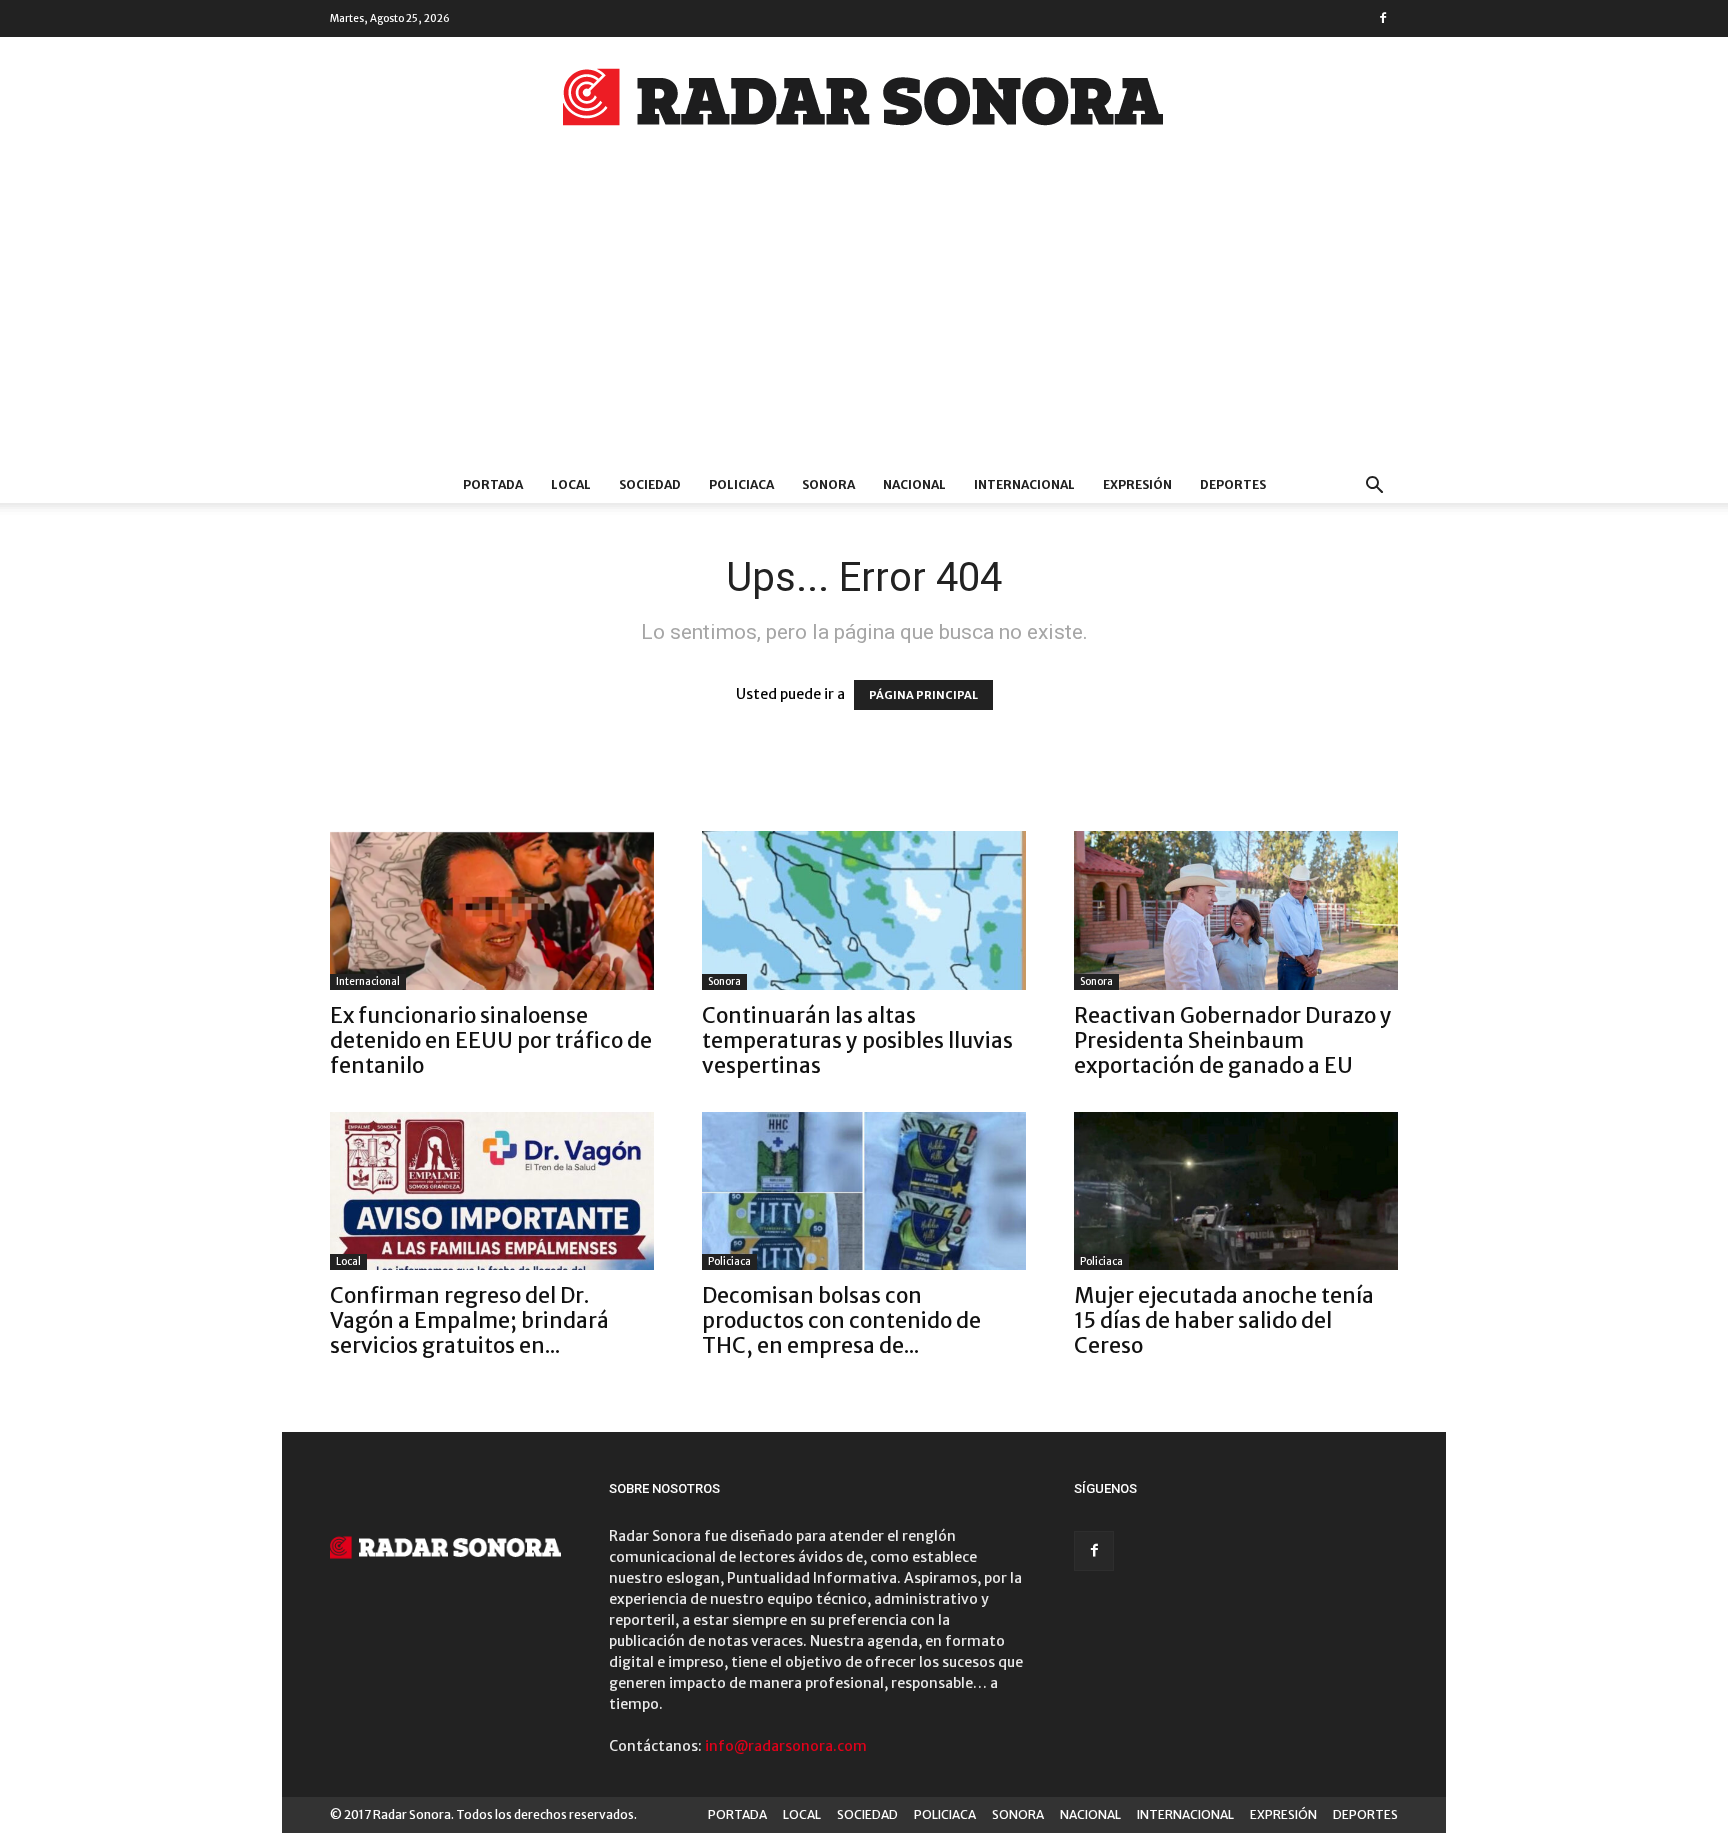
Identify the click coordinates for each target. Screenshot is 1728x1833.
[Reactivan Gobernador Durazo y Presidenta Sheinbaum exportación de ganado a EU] (1236, 910)
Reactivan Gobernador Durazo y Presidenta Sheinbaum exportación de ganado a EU (1233, 1040)
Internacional (368, 981)
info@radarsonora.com (786, 1746)
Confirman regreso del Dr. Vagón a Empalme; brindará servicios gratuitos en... (469, 1320)
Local (348, 1261)
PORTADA (493, 484)
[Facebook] (1383, 18)
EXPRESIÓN (1137, 484)
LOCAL (571, 484)
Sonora (724, 981)
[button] (1374, 487)
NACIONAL (914, 484)
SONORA (828, 484)
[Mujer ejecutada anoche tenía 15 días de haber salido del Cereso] (1236, 1191)
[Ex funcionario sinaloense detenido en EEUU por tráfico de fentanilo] (492, 910)
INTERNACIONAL (1024, 484)
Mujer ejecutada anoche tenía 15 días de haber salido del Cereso (1224, 1320)
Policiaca (729, 1261)
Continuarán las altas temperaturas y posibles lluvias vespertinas (857, 1040)
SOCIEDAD (650, 484)
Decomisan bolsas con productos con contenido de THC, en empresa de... (841, 1320)
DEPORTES (1233, 484)
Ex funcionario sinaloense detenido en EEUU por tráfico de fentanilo (491, 1040)
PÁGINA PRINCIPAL (923, 695)
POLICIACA (741, 484)
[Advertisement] (864, 317)
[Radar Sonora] (864, 103)
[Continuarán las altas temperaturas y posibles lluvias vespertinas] (864, 910)
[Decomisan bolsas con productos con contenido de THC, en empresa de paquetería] (864, 1191)
